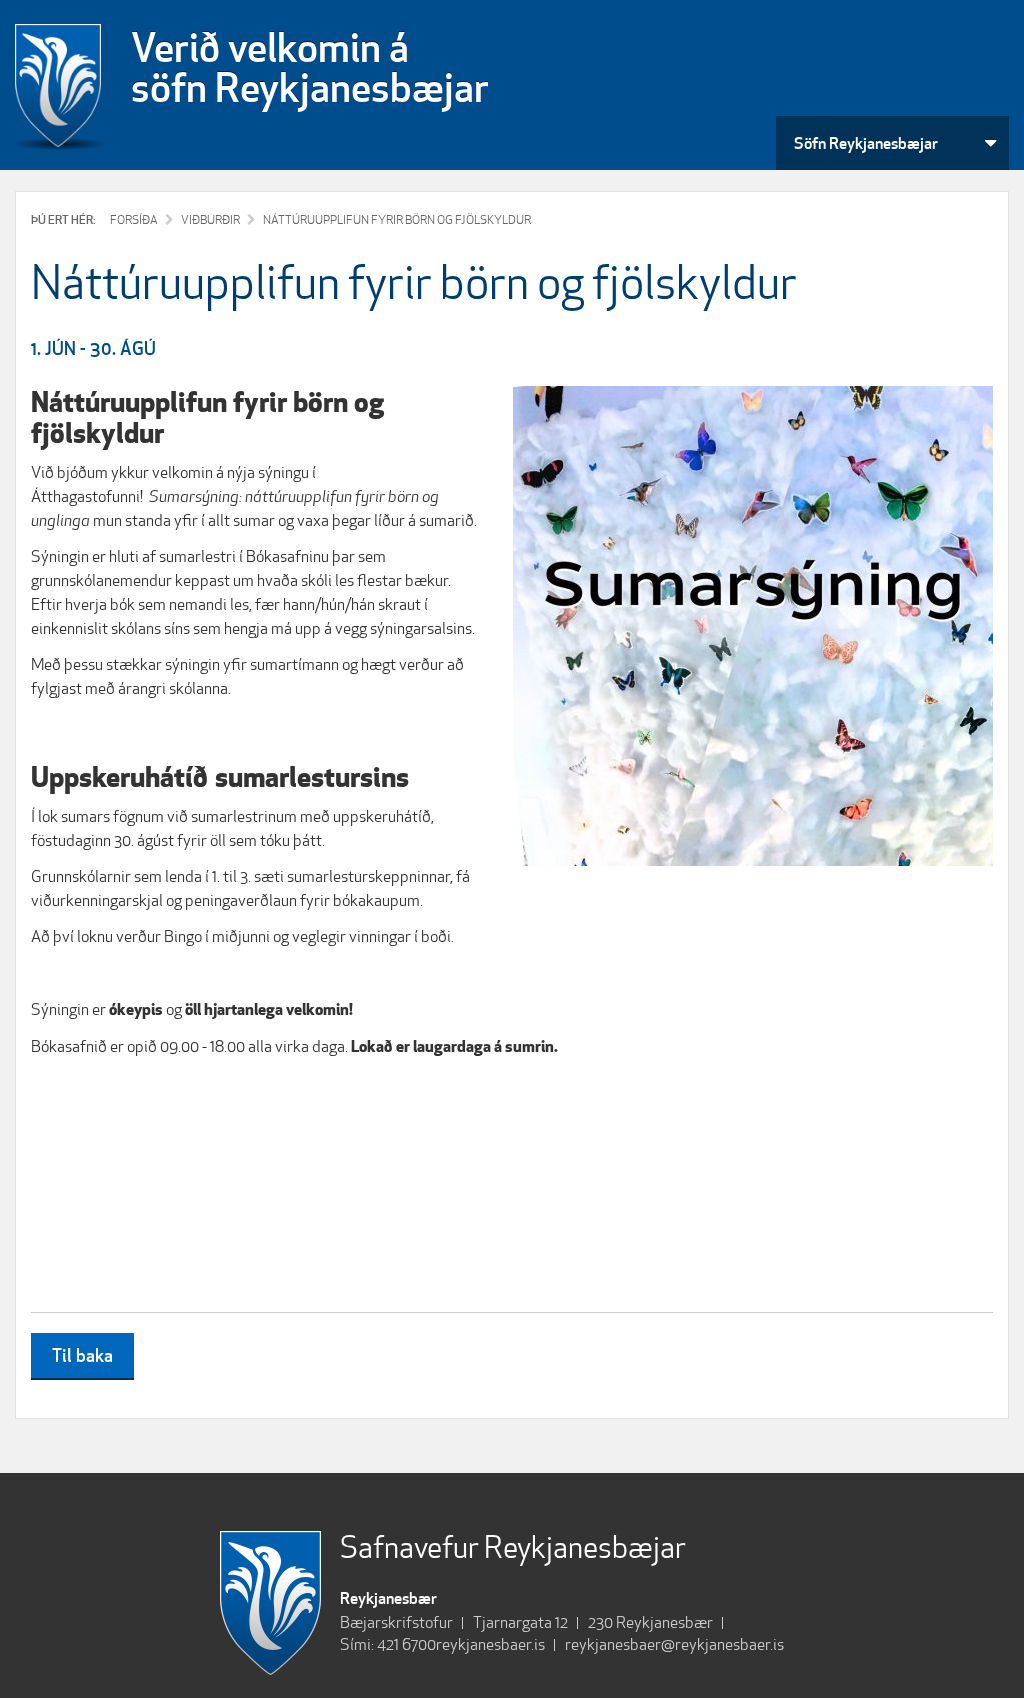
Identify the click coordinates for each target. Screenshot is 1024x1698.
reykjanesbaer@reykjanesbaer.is (674, 1644)
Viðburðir (210, 219)
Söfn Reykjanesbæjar (866, 143)
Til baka (82, 1355)
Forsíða (134, 219)
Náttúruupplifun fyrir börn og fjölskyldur (397, 219)
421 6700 (406, 1644)
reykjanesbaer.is (490, 1644)
